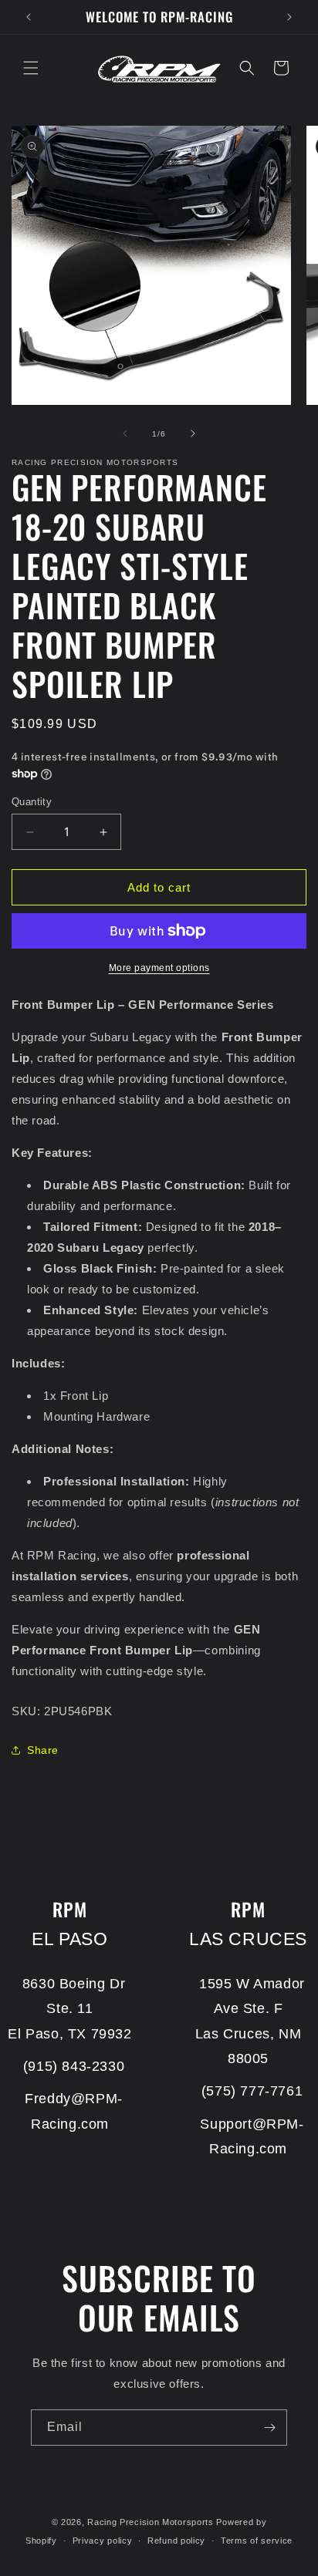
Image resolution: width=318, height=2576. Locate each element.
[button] (31, 68)
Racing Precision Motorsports (151, 2522)
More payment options (159, 968)
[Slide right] (193, 433)
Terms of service (257, 2541)
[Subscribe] (269, 2428)
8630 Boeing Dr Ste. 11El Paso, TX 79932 (69, 2009)
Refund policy (176, 2541)
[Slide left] (125, 433)
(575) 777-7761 (252, 2091)
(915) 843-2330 (74, 2066)
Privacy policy (103, 2541)
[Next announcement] (289, 17)
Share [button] (43, 1750)
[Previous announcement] (29, 17)
